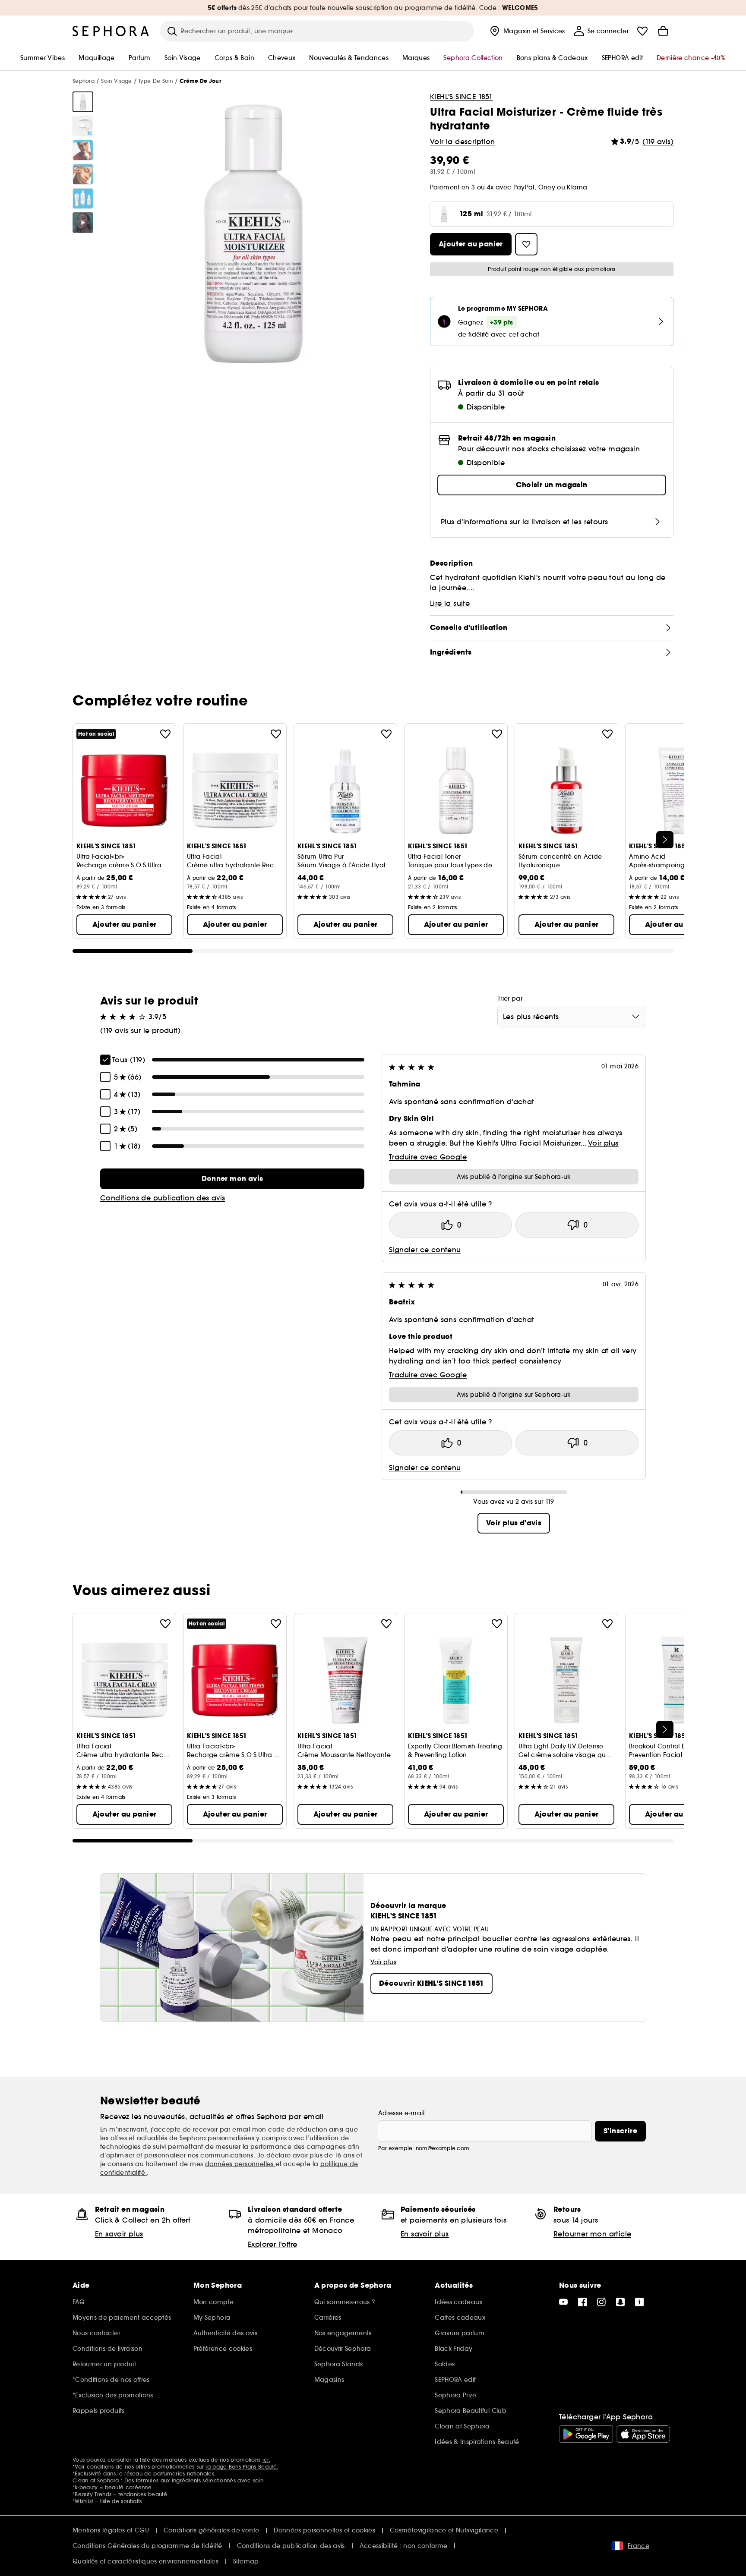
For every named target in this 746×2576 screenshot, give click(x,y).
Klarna (577, 187)
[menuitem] (526, 31)
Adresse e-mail (401, 2113)
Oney (547, 187)
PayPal (524, 187)
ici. (266, 2460)
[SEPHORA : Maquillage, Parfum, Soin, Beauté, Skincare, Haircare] (111, 31)
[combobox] (572, 1017)
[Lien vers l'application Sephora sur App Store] (643, 2434)
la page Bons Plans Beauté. (242, 2467)
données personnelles (240, 2164)
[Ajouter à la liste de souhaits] (165, 734)
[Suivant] (665, 840)
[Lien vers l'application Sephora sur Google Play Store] (586, 2434)
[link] (232, 1179)
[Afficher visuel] (83, 102)
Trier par (510, 998)
